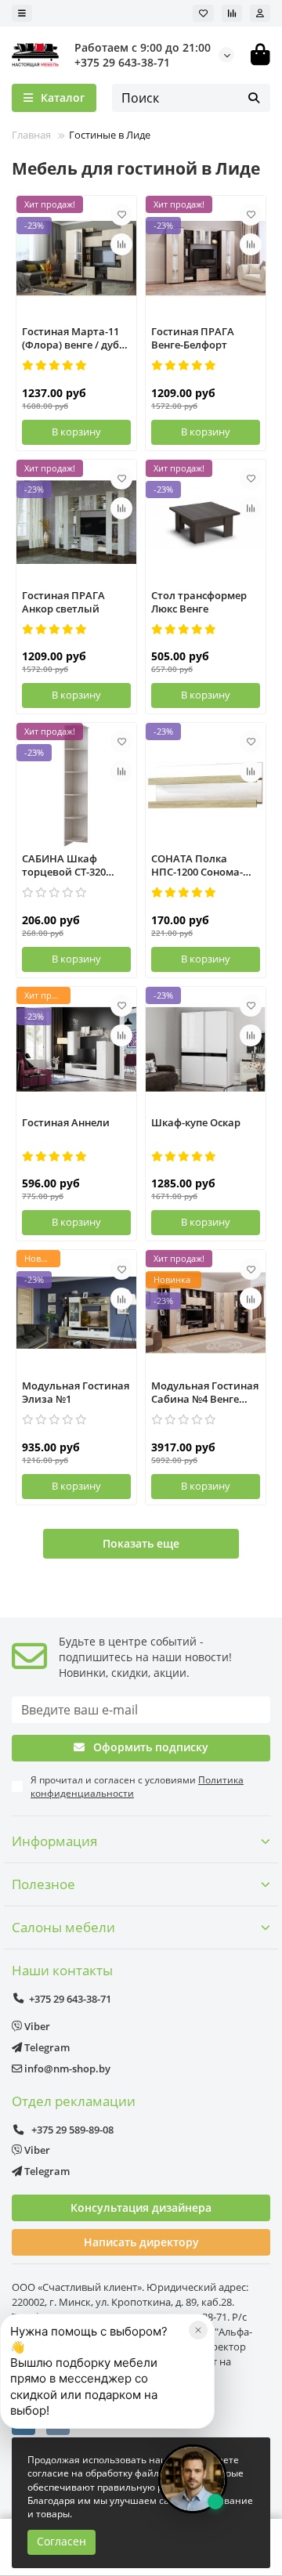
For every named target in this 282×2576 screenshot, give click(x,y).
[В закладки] (121, 215)
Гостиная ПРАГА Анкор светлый (63, 602)
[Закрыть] (198, 2330)
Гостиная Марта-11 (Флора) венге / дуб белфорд (70, 339)
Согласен (61, 2541)
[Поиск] (254, 98)
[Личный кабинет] (260, 13)
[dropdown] (22, 13)
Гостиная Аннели (66, 1123)
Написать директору (141, 2242)
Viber (36, 2026)
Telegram (46, 2047)
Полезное (43, 1884)
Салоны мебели (63, 1927)
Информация (54, 1841)
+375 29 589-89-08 (71, 2130)
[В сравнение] (121, 244)
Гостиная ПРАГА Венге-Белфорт (193, 338)
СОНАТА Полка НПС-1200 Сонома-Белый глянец (197, 866)
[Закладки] (203, 13)
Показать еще (141, 1543)
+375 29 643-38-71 (122, 62)
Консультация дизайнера (141, 2207)
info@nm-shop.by (66, 2068)
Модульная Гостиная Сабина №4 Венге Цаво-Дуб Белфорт (205, 1393)
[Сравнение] (232, 13)
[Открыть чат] (193, 2479)
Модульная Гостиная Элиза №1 (76, 1393)
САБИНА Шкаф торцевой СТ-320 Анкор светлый (64, 866)
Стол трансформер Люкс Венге (199, 602)
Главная (31, 135)
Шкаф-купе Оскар (196, 1123)
